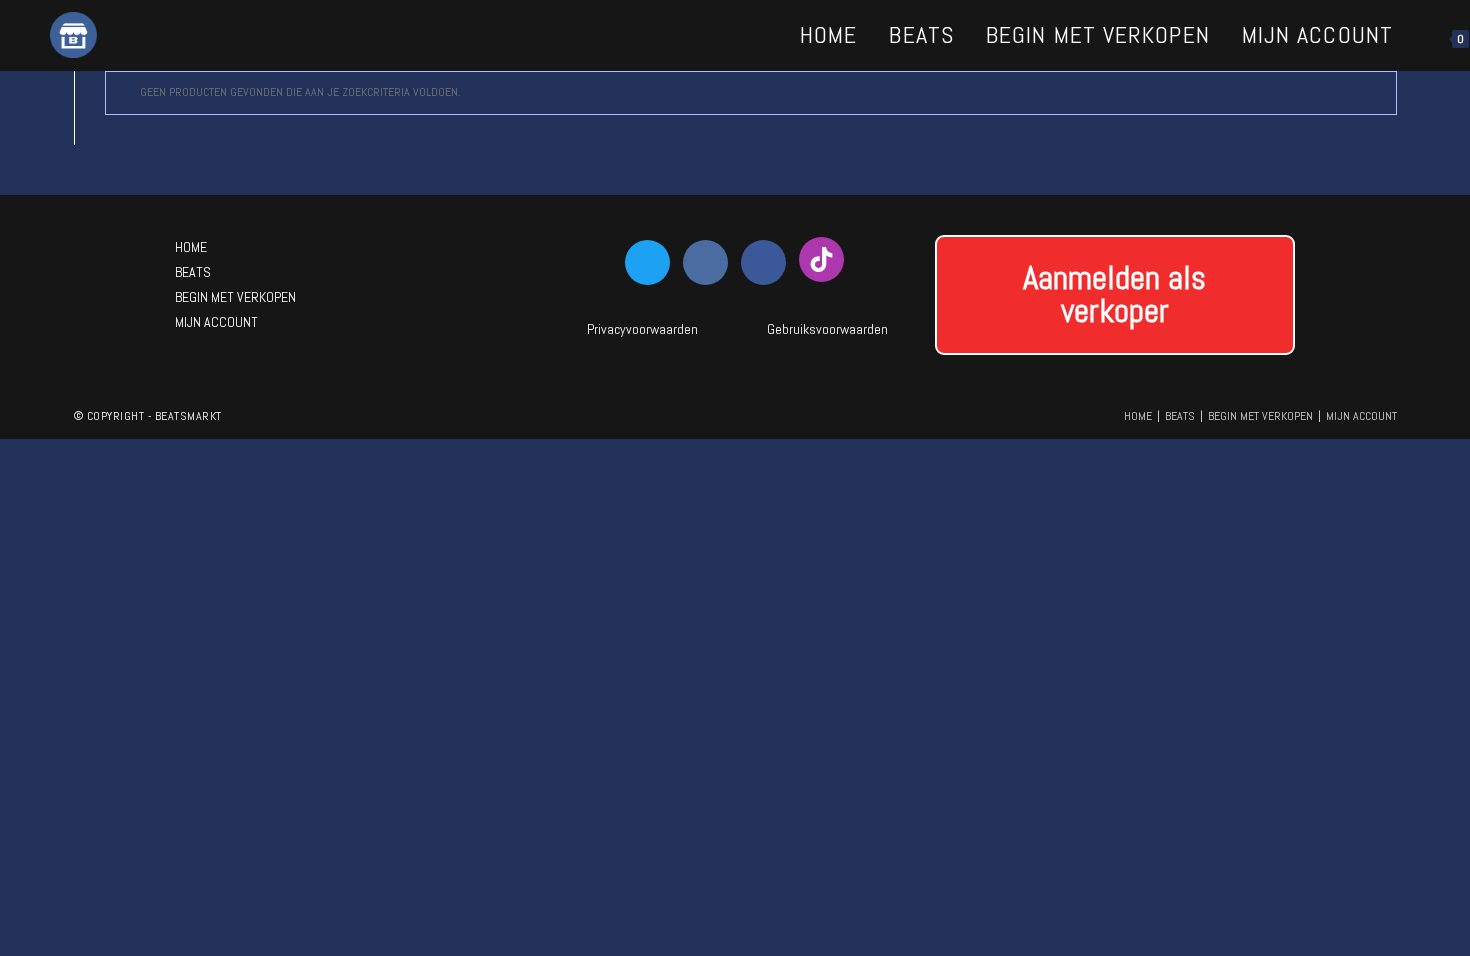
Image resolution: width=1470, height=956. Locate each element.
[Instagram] (705, 262)
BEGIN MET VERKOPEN (235, 297)
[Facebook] (763, 262)
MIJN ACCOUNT (216, 322)
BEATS (193, 272)
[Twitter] (647, 262)
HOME (191, 247)
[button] (1115, 295)
